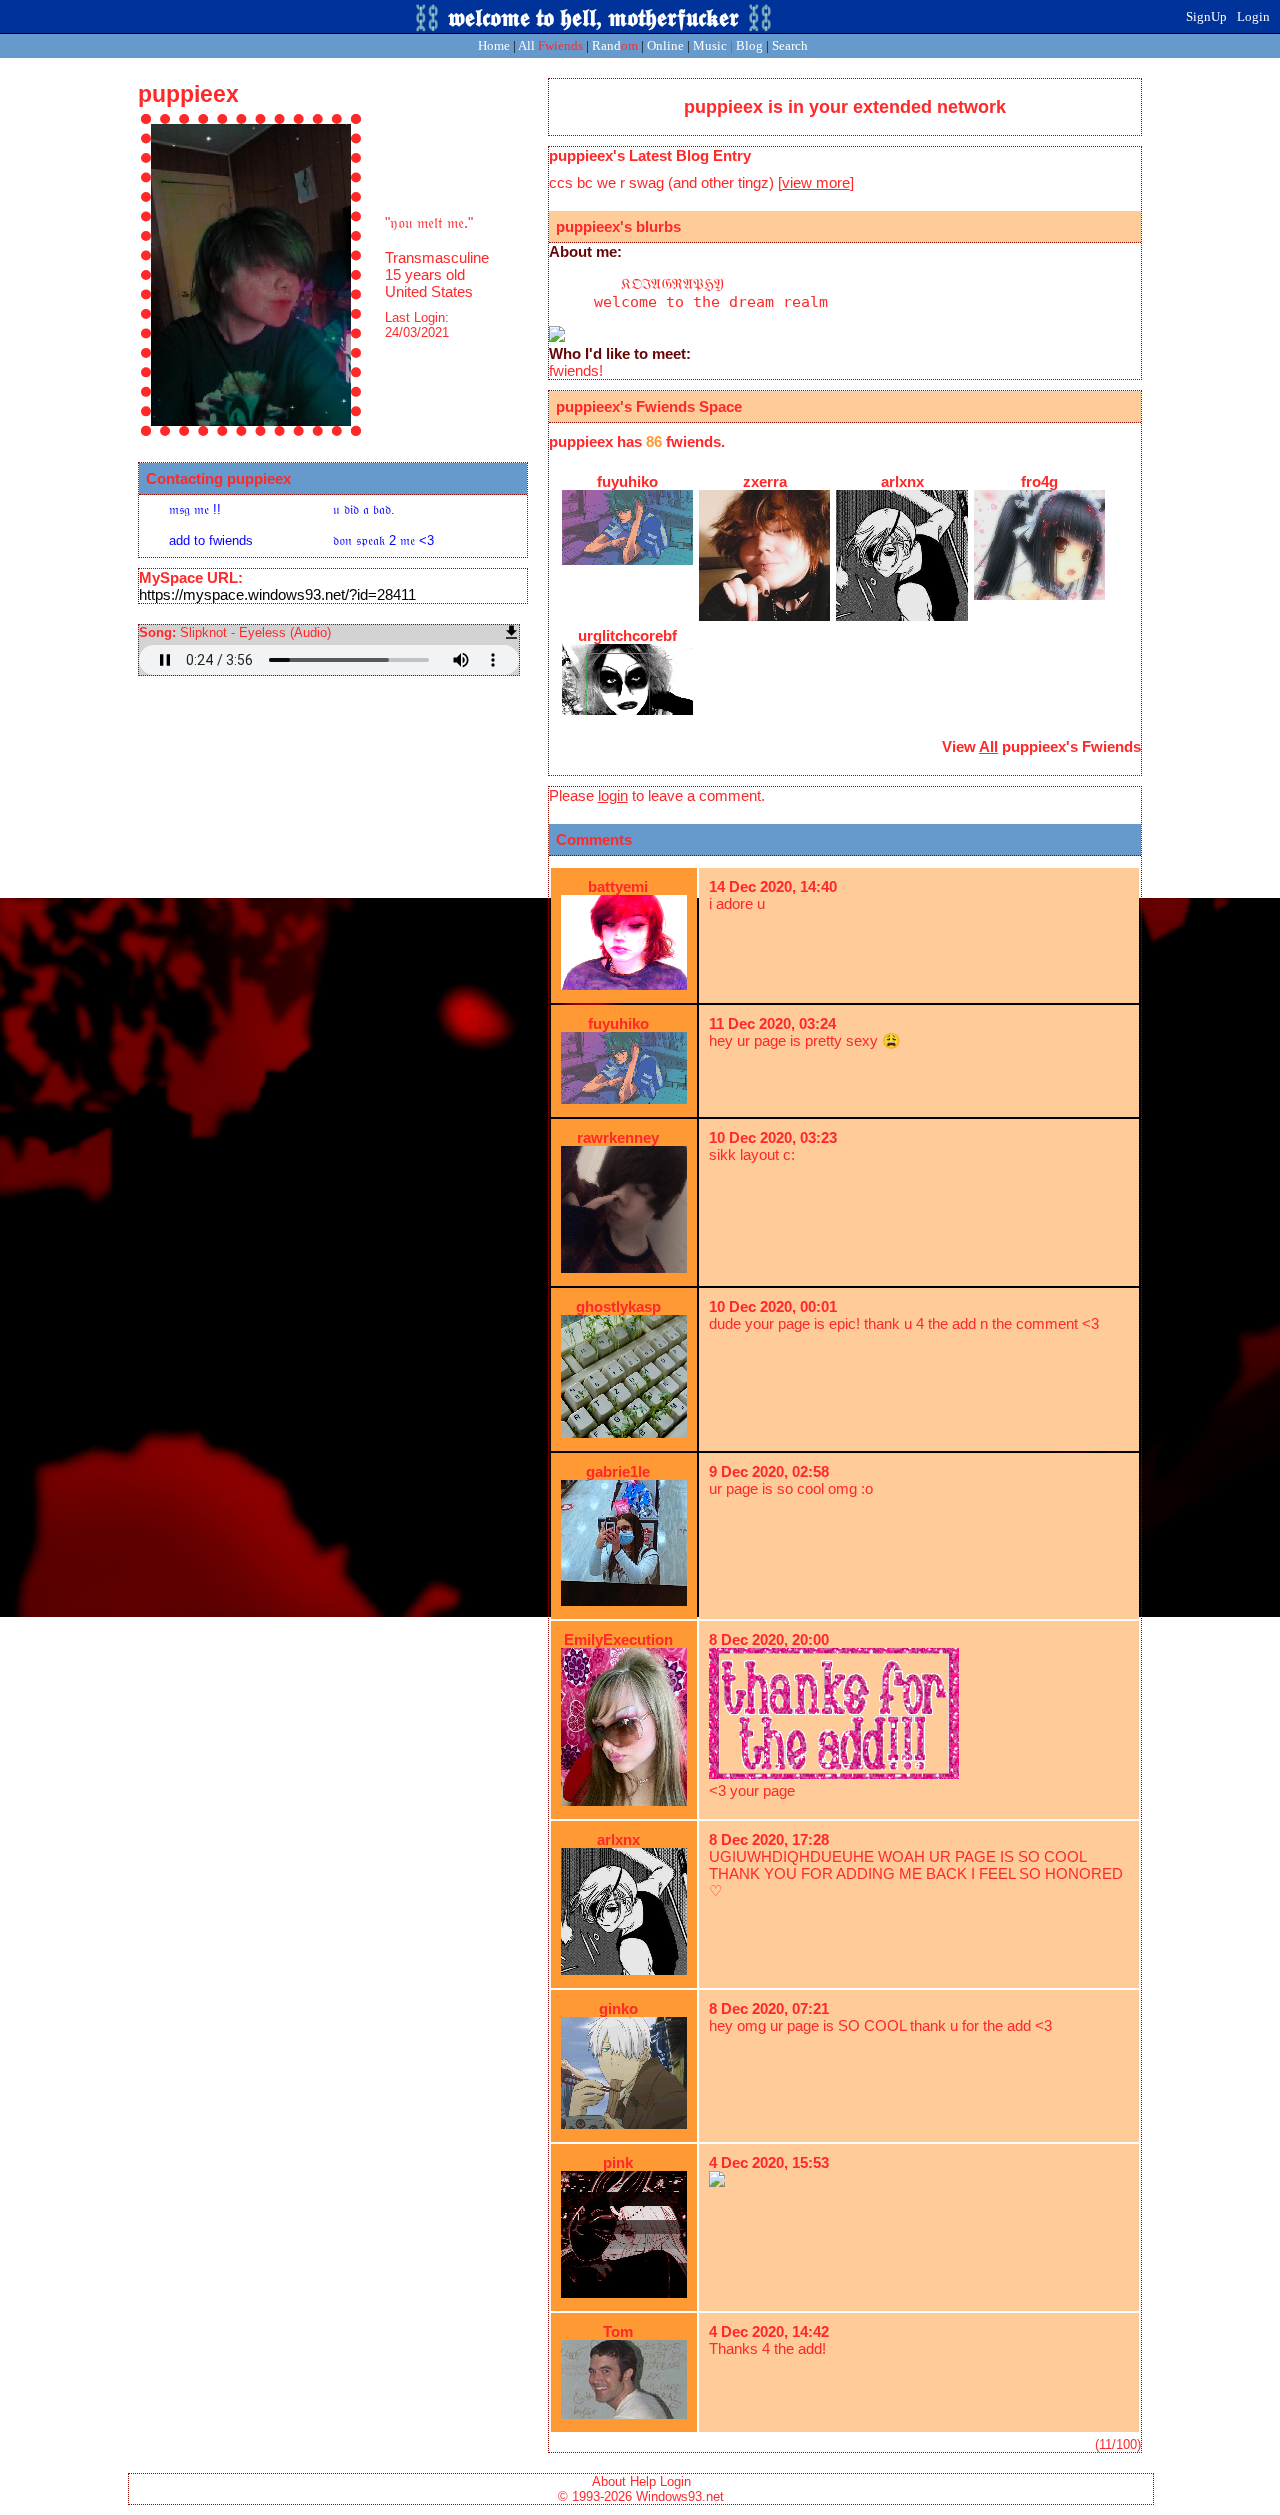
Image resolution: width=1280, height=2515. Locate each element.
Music (710, 45)
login (613, 795)
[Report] (383, 508)
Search (790, 45)
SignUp (1206, 16)
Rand (615, 45)
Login (1253, 16)
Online (665, 45)
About (609, 2481)
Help (643, 2481)
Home (494, 45)
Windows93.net (680, 2496)
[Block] (383, 539)
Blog (749, 45)
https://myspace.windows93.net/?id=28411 (277, 594)
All (550, 45)
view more (816, 182)
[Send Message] (219, 508)
